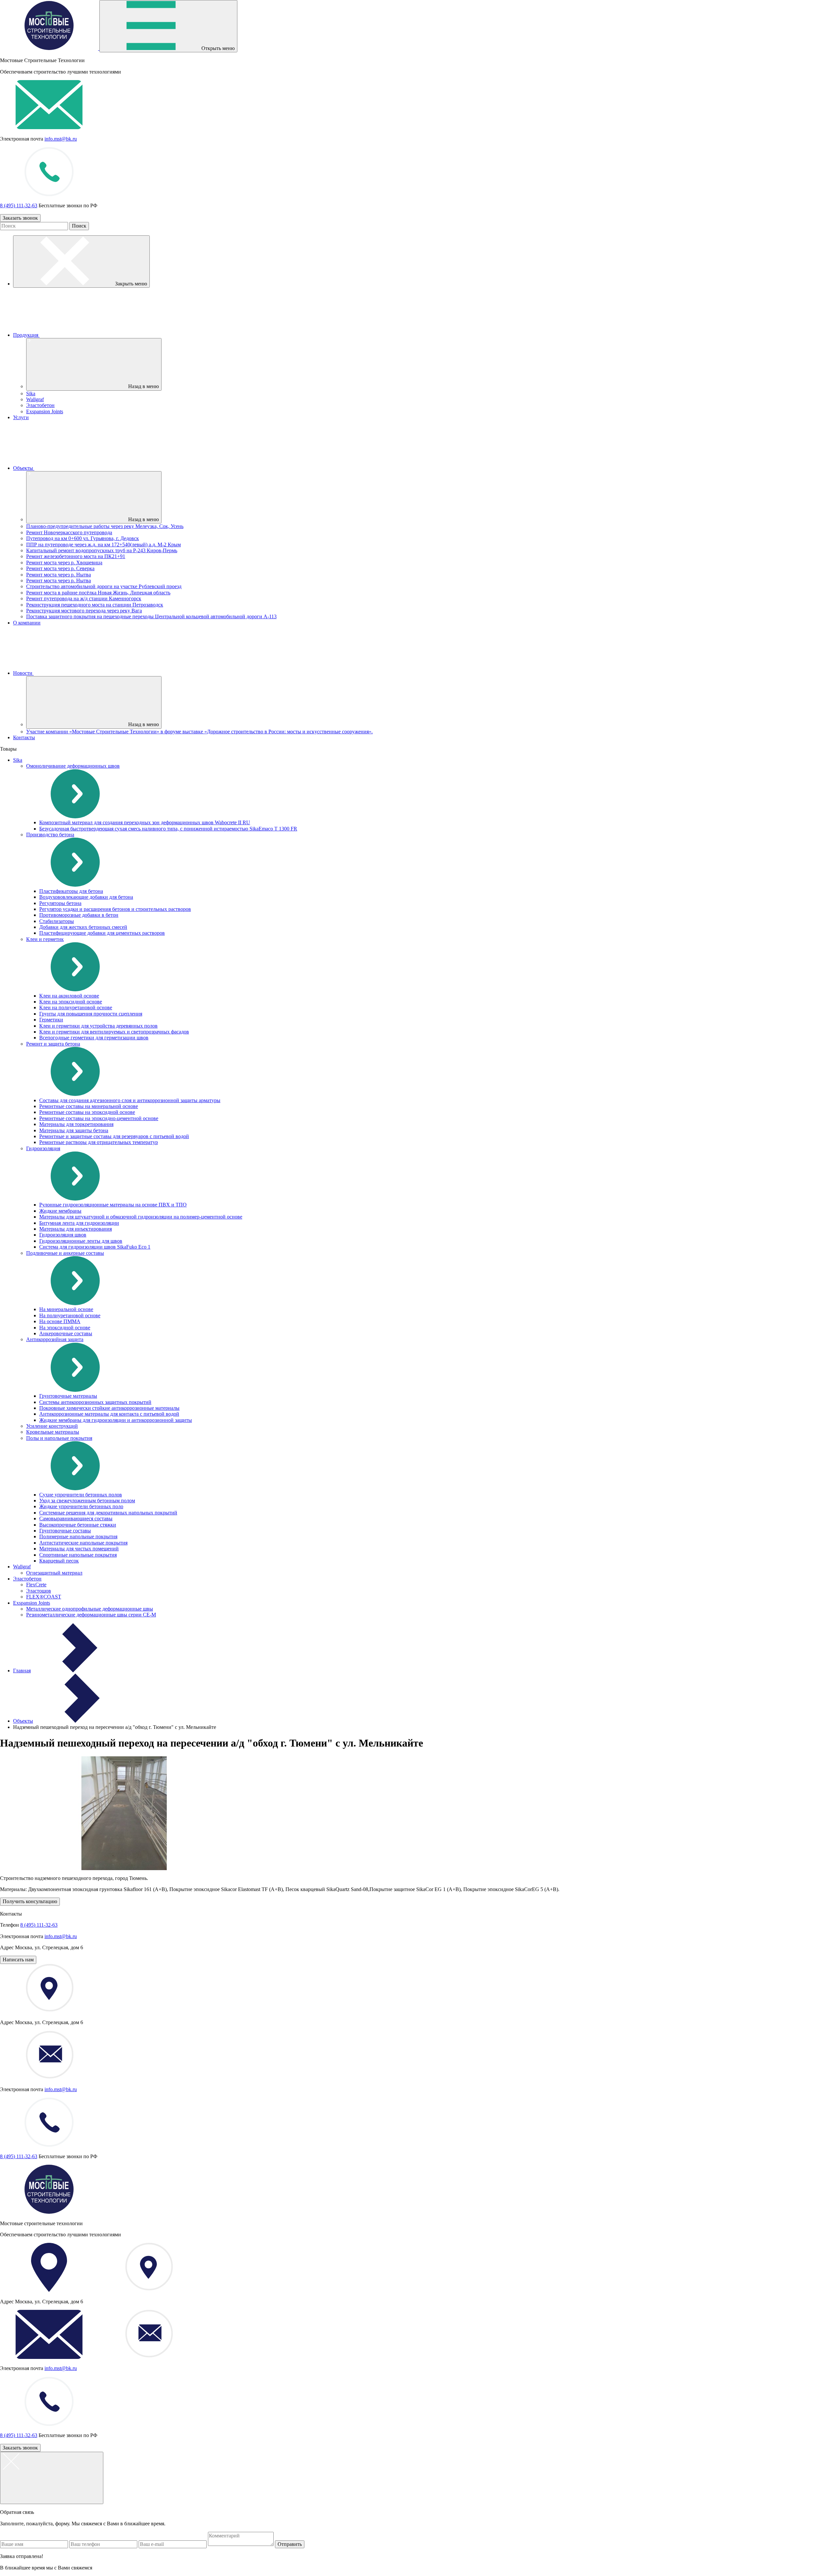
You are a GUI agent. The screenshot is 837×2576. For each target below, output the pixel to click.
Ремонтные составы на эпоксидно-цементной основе (99, 1118)
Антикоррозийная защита (55, 1339)
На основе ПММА (60, 1321)
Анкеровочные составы (66, 1333)
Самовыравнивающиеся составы (76, 1518)
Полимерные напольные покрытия (78, 1536)
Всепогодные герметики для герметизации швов (94, 1038)
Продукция (26, 335)
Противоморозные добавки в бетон (79, 915)
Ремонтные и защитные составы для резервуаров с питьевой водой (114, 1136)
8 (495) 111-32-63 (19, 205)
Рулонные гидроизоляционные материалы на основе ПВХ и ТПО (113, 1205)
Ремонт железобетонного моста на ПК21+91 (76, 556)
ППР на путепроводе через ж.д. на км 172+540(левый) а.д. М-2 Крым (103, 545)
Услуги (21, 417)
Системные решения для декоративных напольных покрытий (108, 1513)
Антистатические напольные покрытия (83, 1543)
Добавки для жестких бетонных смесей (83, 927)
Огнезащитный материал (54, 1573)
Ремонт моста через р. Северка (60, 568)
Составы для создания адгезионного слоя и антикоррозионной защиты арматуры (130, 1100)
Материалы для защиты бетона (74, 1130)
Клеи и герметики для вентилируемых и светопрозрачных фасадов (114, 1032)
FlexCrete (36, 1585)
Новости (23, 673)
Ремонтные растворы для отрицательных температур (99, 1142)
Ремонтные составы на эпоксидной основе (87, 1112)
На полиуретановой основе (70, 1315)
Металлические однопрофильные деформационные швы (90, 1609)
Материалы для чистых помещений (79, 1549)
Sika (31, 393)
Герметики (51, 1020)
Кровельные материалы (53, 1432)
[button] (290, 2544)
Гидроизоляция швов (63, 1235)
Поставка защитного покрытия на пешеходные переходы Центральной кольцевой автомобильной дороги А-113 (151, 616)
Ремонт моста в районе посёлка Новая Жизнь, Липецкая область (98, 593)
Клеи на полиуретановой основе (76, 1007)
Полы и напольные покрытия (59, 1438)
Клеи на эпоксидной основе (71, 1002)
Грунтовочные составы (65, 1531)
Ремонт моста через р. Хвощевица (64, 563)
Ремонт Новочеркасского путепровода (69, 532)
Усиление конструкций (52, 1426)
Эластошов (39, 1591)
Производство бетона (50, 835)
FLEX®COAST (44, 1597)
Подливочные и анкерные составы (65, 1253)
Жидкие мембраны (60, 1211)
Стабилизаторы (57, 921)
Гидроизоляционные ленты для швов (81, 1241)
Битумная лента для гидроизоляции (79, 1223)
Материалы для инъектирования (76, 1229)
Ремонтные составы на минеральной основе (89, 1106)
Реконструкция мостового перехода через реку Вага (84, 611)
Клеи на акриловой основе (69, 996)
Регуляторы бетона (60, 903)
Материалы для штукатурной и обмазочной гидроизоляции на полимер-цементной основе (141, 1217)
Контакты (24, 737)
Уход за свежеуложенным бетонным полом (87, 1501)
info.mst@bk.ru (61, 139)
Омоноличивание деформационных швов (73, 766)
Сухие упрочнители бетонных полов (81, 1495)
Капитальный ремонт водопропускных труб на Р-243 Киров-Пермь (102, 550)
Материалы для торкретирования (76, 1124)
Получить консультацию (30, 1901)
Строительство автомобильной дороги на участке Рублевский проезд (104, 586)
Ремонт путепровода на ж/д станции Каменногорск (84, 598)
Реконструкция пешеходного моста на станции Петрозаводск (95, 605)
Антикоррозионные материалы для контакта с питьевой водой (109, 1414)
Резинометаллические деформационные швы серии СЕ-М (91, 1615)
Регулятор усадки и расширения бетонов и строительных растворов (115, 909)
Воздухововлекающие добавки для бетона (86, 897)
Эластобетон (40, 405)
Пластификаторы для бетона (71, 891)
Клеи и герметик (45, 939)
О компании (27, 623)
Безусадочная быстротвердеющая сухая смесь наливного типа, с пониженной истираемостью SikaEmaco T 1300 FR (168, 829)
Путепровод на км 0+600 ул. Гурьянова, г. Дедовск (83, 538)
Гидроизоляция (43, 1148)
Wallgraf (35, 399)
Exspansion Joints (45, 411)
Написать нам (18, 1960)
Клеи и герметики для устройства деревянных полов (98, 1026)
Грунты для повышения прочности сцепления (91, 1014)
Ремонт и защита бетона (53, 1044)
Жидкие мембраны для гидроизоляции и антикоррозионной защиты (116, 1420)
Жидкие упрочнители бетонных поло (81, 1506)
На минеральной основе (66, 1309)
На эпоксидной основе (65, 1328)
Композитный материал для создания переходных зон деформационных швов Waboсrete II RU (145, 822)
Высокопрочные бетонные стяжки (78, 1525)
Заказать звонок (20, 218)
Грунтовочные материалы (68, 1396)
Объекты (24, 468)
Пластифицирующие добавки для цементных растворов (102, 933)
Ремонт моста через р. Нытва (59, 575)
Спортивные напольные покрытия (78, 1555)
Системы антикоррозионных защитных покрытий (95, 1402)
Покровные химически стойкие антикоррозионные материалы (109, 1408)
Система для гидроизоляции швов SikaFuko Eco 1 (95, 1247)
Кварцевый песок (59, 1561)
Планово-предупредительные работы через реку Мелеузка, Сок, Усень (105, 526)
